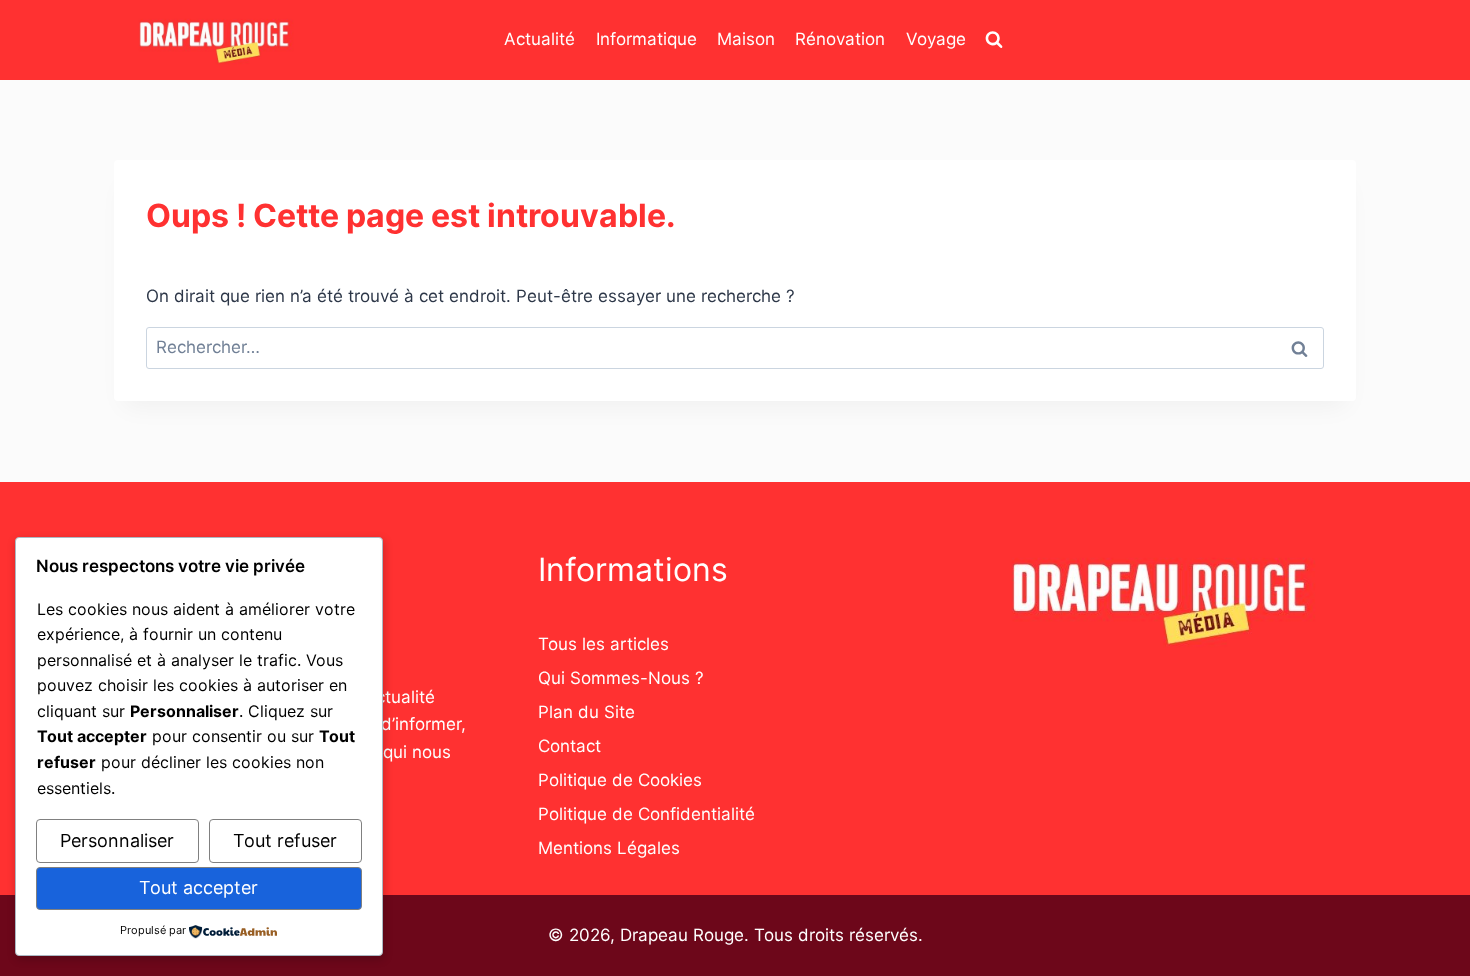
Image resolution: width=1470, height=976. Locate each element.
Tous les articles (603, 644)
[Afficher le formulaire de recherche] (994, 40)
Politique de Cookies (620, 780)
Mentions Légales (609, 848)
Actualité (539, 39)
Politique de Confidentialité (646, 814)
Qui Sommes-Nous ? (621, 678)
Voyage (936, 39)
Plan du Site (586, 712)
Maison (746, 39)
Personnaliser (117, 840)
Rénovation (840, 39)
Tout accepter (198, 887)
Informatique (646, 39)
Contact (569, 746)
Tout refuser (285, 840)
